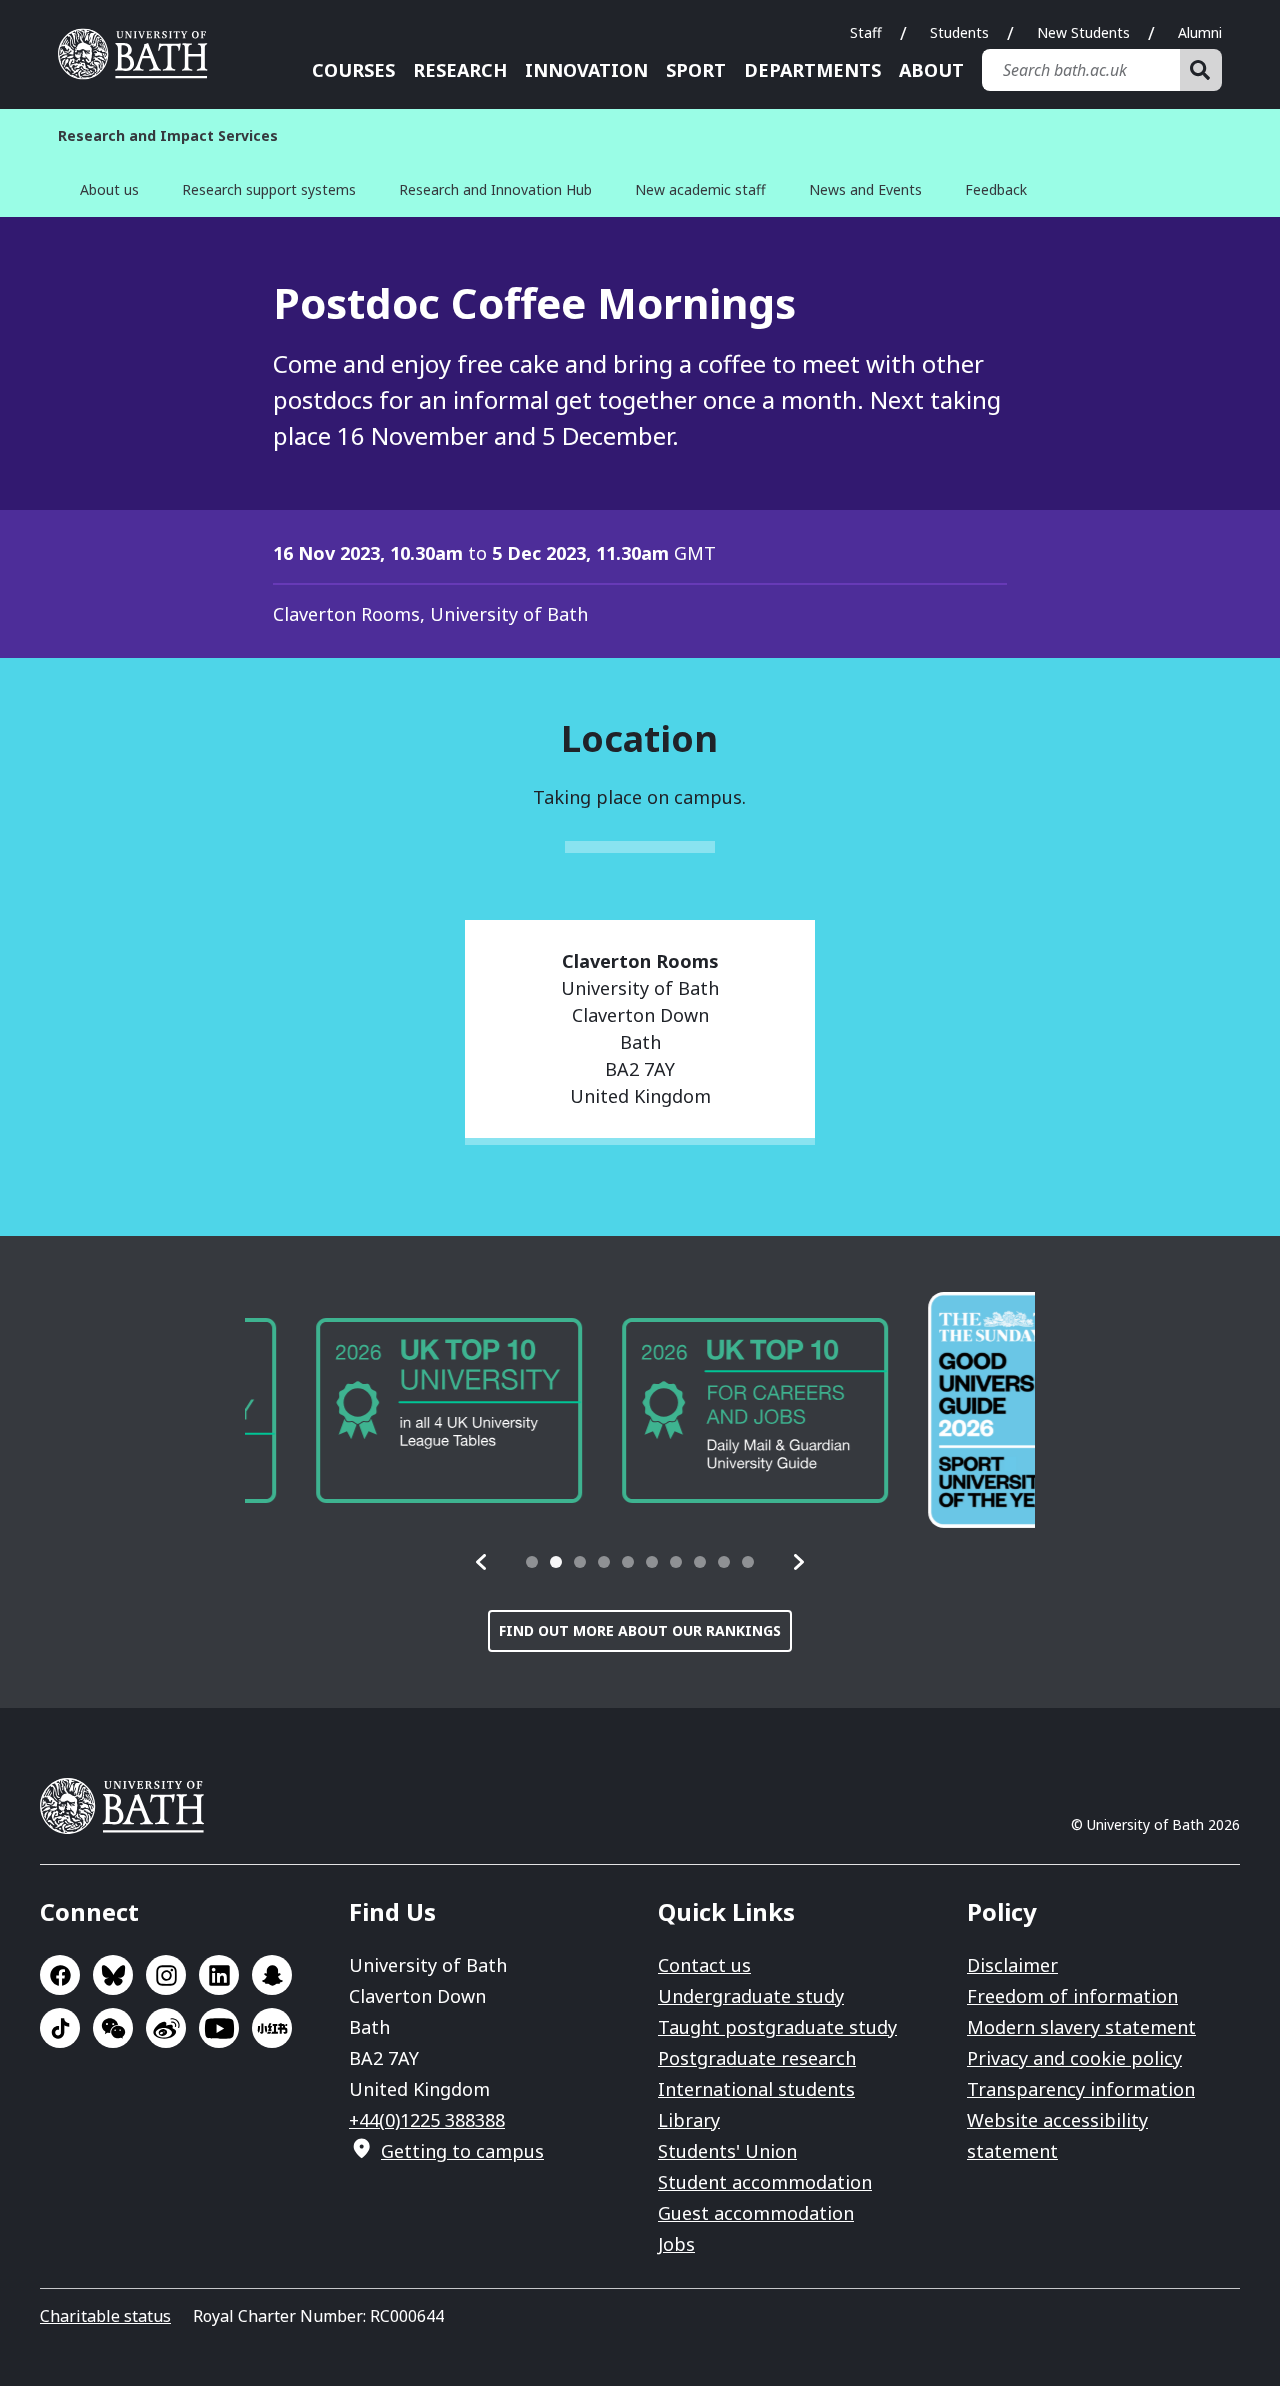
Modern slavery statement (1081, 2027)
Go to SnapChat (272, 1975)
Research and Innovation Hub (495, 189)
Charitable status (105, 2316)
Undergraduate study (751, 1996)
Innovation (586, 70)
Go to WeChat (113, 2028)
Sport (696, 70)
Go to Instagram (166, 1975)
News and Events (865, 189)
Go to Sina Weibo (166, 2028)
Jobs (676, 2244)
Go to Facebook (60, 1975)
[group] (378, 1410)
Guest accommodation (756, 2213)
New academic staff (700, 189)
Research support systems (269, 189)
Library (689, 2120)
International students (756, 2089)
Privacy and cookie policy (1074, 2058)
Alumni (1200, 32)
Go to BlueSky (113, 1975)
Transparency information (1081, 2089)
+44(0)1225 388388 (427, 2120)
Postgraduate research (757, 2058)
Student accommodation (765, 2182)
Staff (866, 32)
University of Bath (140, 54)
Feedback (996, 189)
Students (959, 32)
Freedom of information (1072, 1996)
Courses (353, 70)
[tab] (532, 1562)
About (931, 70)
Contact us (704, 1965)
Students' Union (727, 2151)
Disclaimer (1012, 1965)
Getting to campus (462, 2151)
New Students (1083, 32)
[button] (482, 1562)
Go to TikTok (60, 2028)
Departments (812, 70)
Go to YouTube (219, 2028)
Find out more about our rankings (640, 1630)
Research (460, 70)
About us (109, 189)
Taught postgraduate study (777, 2027)
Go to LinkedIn (219, 1975)
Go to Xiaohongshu (272, 2028)
